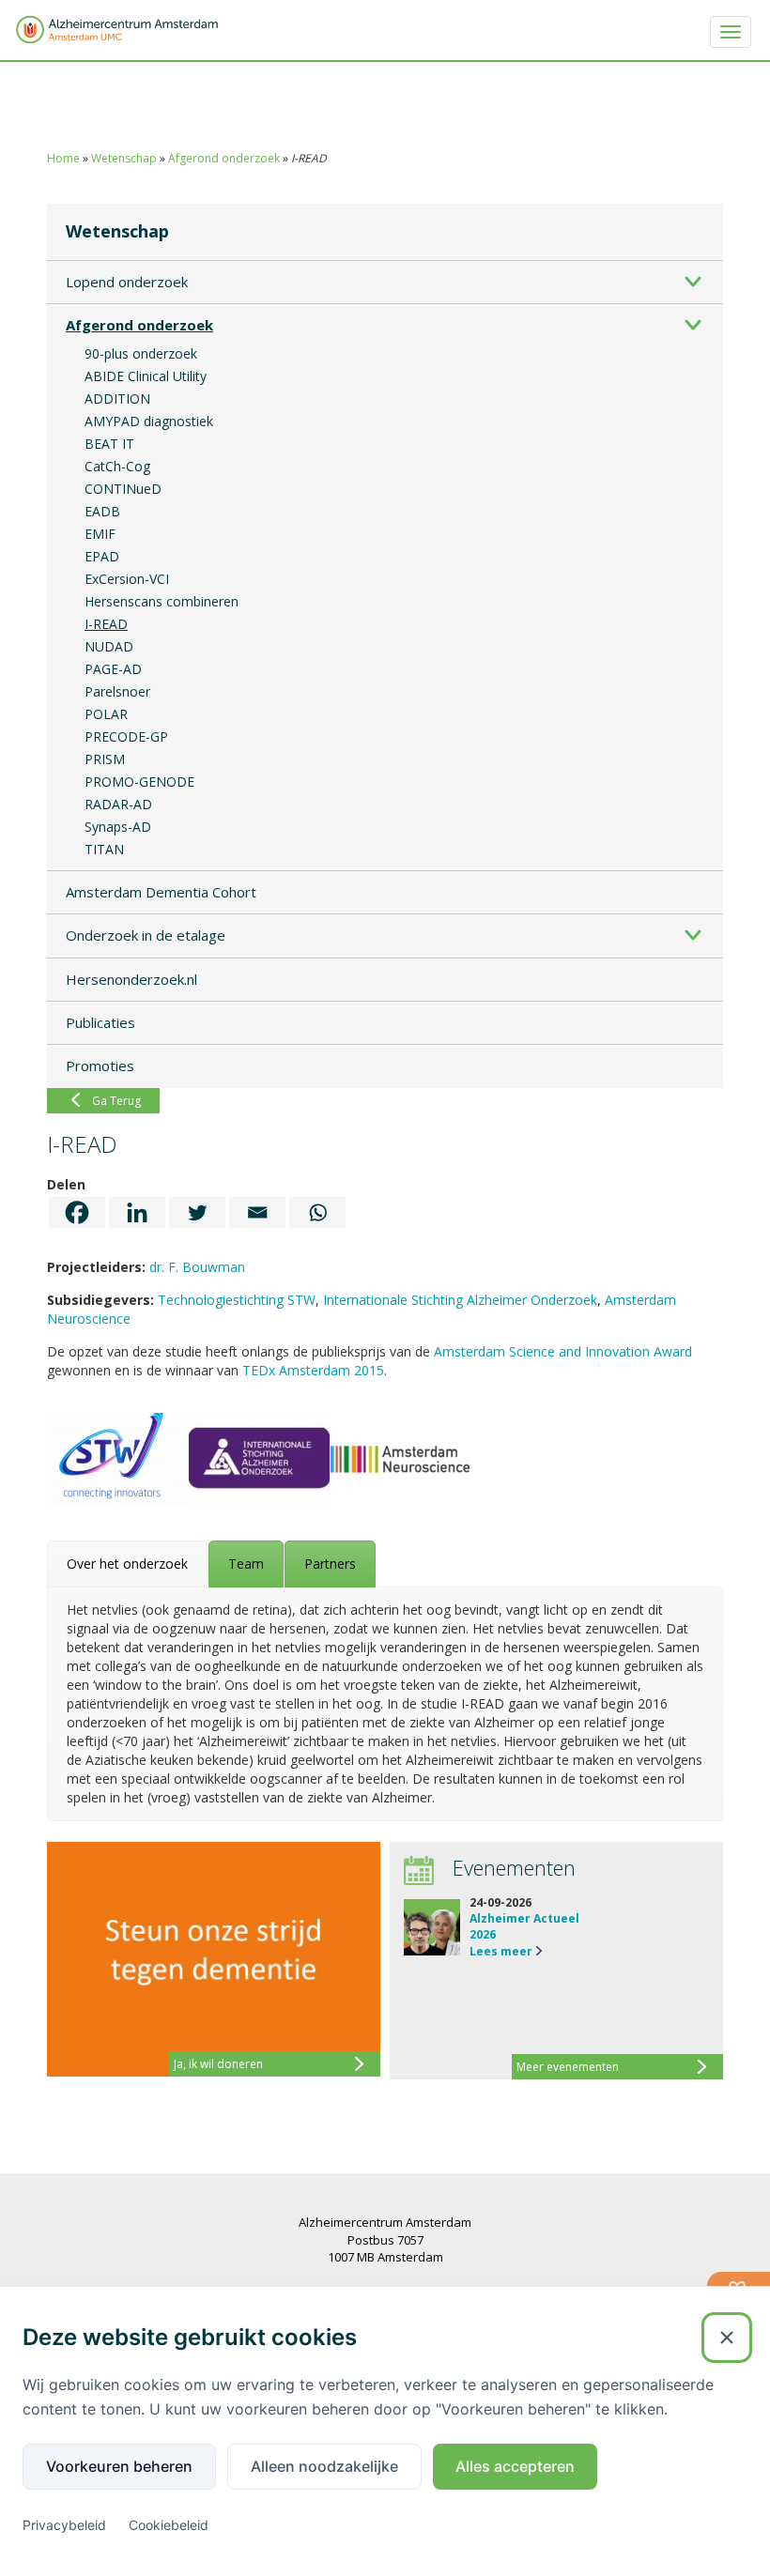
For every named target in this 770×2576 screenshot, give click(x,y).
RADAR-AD (118, 804)
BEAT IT (109, 444)
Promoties (100, 1066)
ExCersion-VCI (127, 579)
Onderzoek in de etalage (146, 935)
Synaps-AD (118, 827)
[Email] (257, 1212)
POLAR (106, 714)
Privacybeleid (64, 2525)
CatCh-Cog (117, 466)
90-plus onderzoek (141, 353)
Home (63, 158)
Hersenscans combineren (162, 601)
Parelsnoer (117, 691)
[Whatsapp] (317, 1212)
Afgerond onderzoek (224, 158)
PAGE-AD (113, 669)
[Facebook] (77, 1212)
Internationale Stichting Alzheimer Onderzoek (460, 1300)
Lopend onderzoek (127, 282)
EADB (102, 511)
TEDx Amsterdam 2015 (313, 1370)
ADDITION (117, 399)
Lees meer (501, 1951)
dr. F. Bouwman (197, 1267)
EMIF (100, 534)
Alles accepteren (515, 2466)
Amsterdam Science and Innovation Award (563, 1351)
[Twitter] (197, 1212)
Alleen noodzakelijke (324, 2466)
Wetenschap (124, 158)
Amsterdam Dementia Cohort (161, 892)
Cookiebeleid (169, 2525)
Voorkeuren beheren (119, 2466)
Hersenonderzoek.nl (131, 979)
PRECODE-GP (126, 736)
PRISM (105, 759)
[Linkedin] (137, 1212)
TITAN (104, 849)
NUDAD (109, 646)
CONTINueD (123, 489)
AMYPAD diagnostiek (149, 421)
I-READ (106, 624)
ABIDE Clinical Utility (146, 376)
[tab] (127, 1564)
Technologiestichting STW (237, 1300)
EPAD (102, 556)
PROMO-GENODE (139, 782)
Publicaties (100, 1022)
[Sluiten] (727, 2338)
